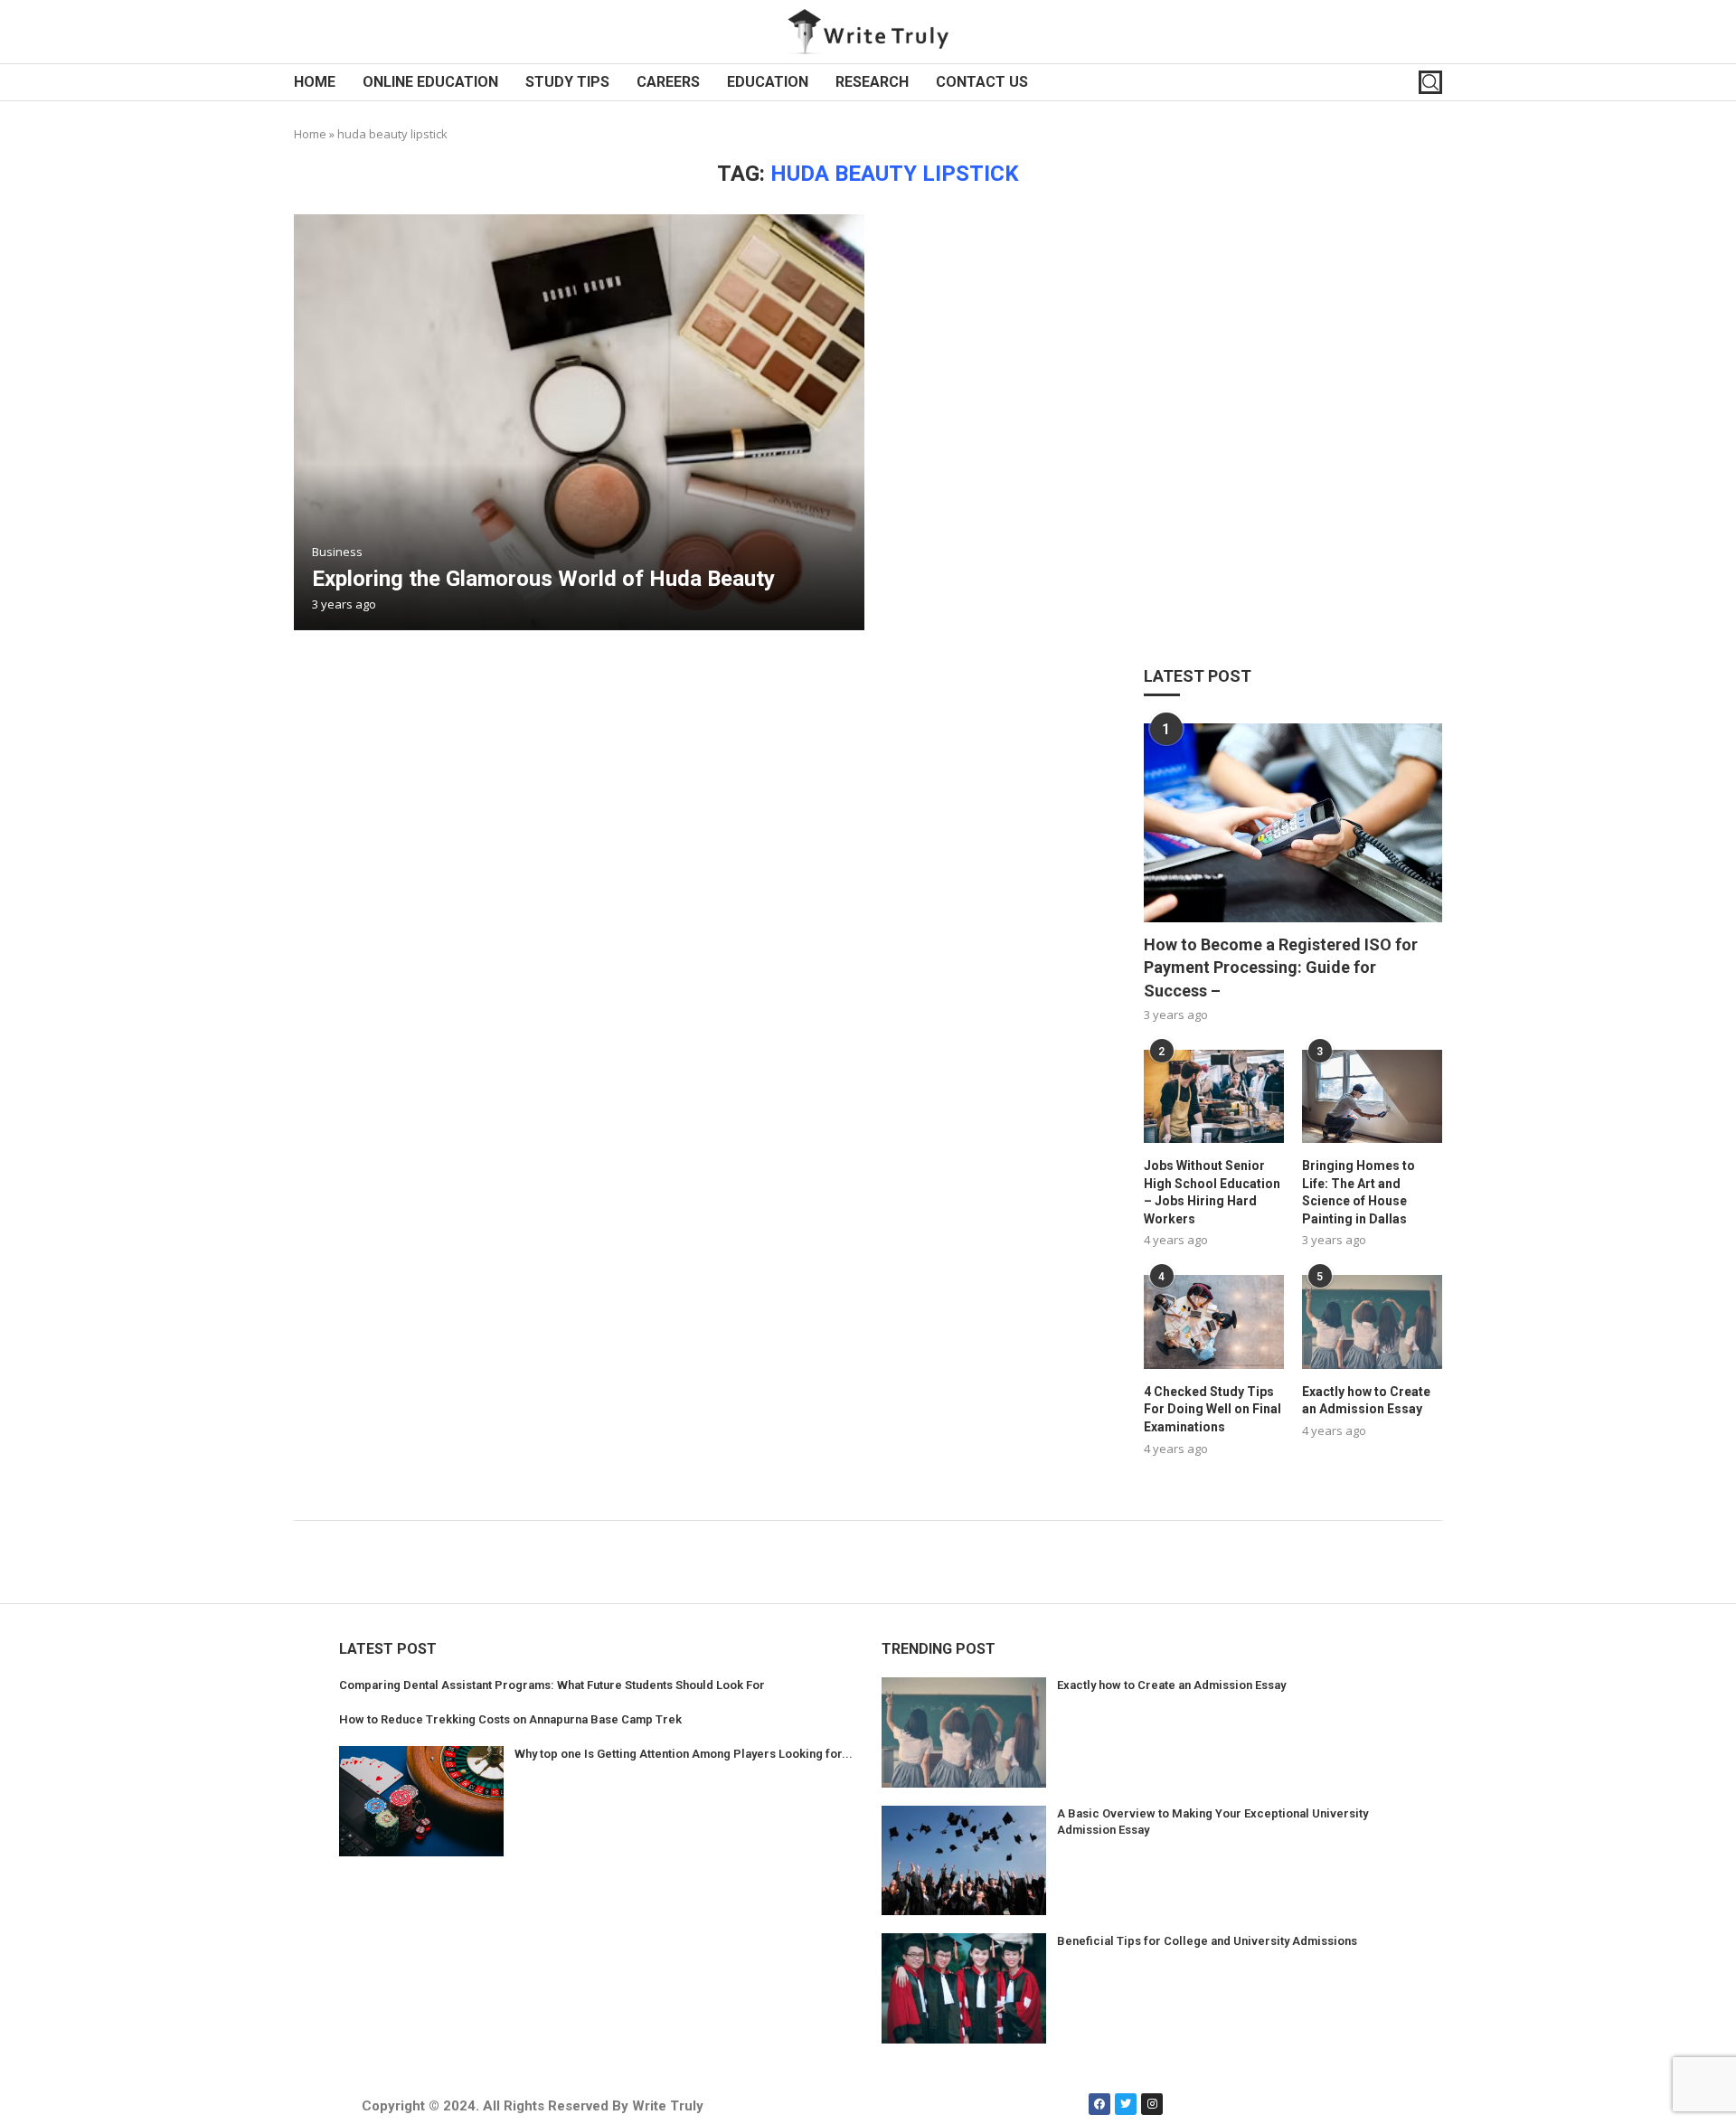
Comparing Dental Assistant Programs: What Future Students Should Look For (552, 1685)
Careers (668, 82)
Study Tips (567, 82)
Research (872, 82)
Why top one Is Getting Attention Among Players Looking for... (684, 1754)
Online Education (430, 82)
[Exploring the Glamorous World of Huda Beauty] (579, 422)
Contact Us (982, 82)
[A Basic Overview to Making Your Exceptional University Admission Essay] (964, 1861)
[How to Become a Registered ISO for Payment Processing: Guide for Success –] (1293, 823)
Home (315, 82)
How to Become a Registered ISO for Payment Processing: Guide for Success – (1281, 967)
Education (768, 82)
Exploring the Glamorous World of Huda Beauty (543, 579)
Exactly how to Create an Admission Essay (1366, 1401)
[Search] (1430, 82)
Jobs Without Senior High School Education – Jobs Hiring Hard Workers (1212, 1192)
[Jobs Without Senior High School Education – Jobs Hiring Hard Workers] (1214, 1096)
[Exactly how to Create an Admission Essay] (1372, 1322)
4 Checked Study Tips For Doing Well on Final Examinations (1212, 1409)
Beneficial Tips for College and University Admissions (1207, 1941)
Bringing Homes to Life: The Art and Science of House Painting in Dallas (1359, 1192)
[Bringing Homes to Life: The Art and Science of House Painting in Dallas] (1372, 1096)
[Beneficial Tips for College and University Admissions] (964, 1988)
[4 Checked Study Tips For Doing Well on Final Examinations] (1214, 1322)
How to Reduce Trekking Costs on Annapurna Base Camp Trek (510, 1719)
